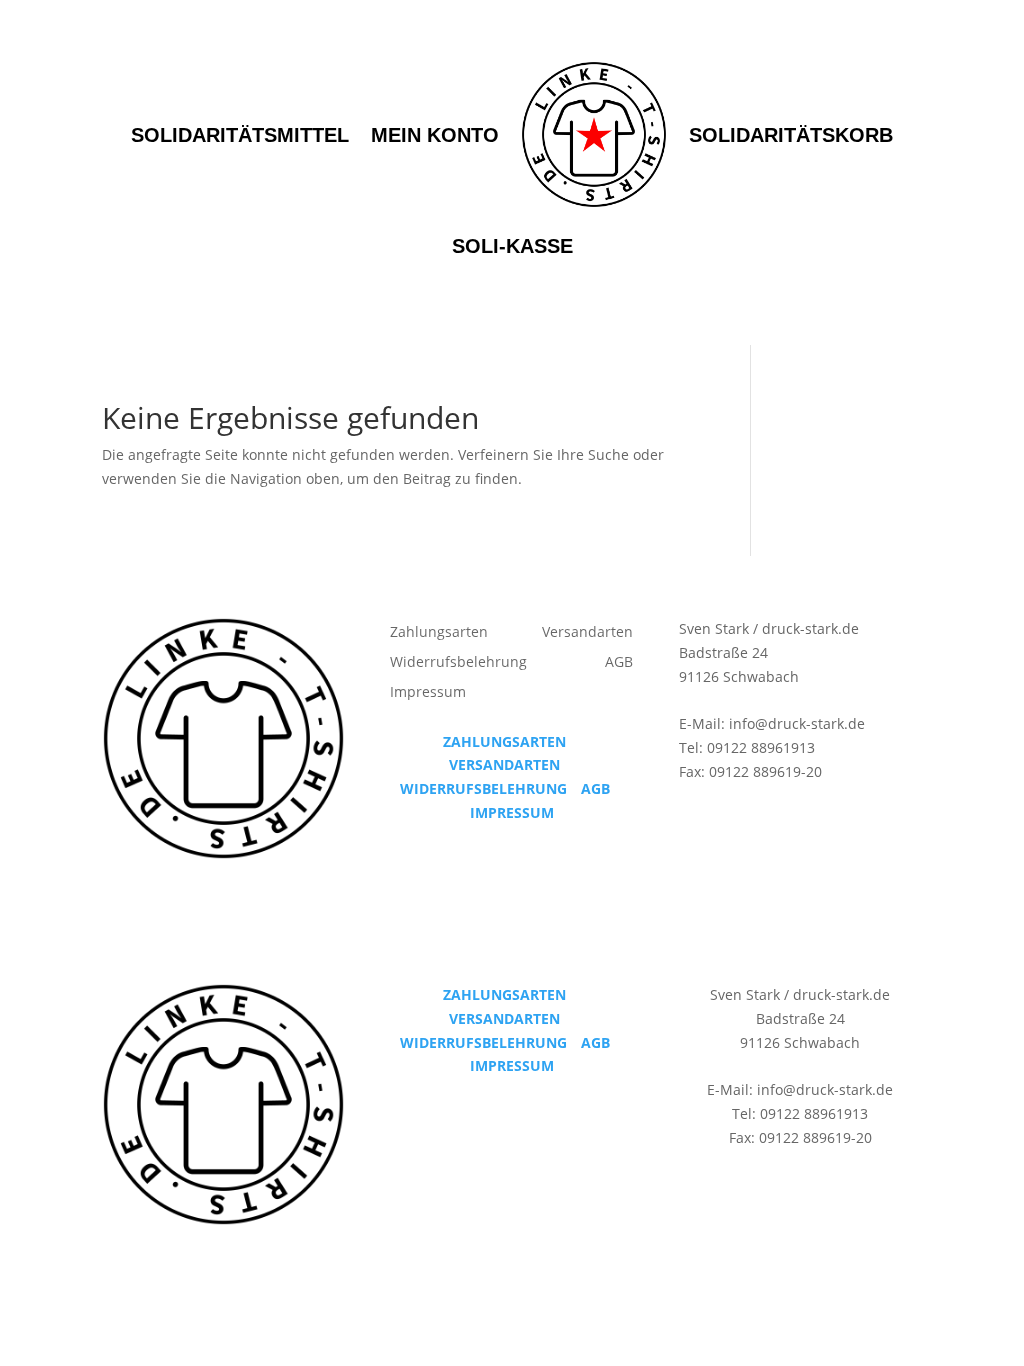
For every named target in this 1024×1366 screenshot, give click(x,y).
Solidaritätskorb (791, 135)
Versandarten (587, 633)
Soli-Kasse (512, 246)
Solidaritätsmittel (240, 135)
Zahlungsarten (439, 633)
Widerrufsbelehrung (458, 663)
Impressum (428, 693)
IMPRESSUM (512, 812)
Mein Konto (435, 135)
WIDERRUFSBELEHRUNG (483, 788)
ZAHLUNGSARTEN (504, 741)
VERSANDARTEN (504, 764)
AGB (619, 663)
